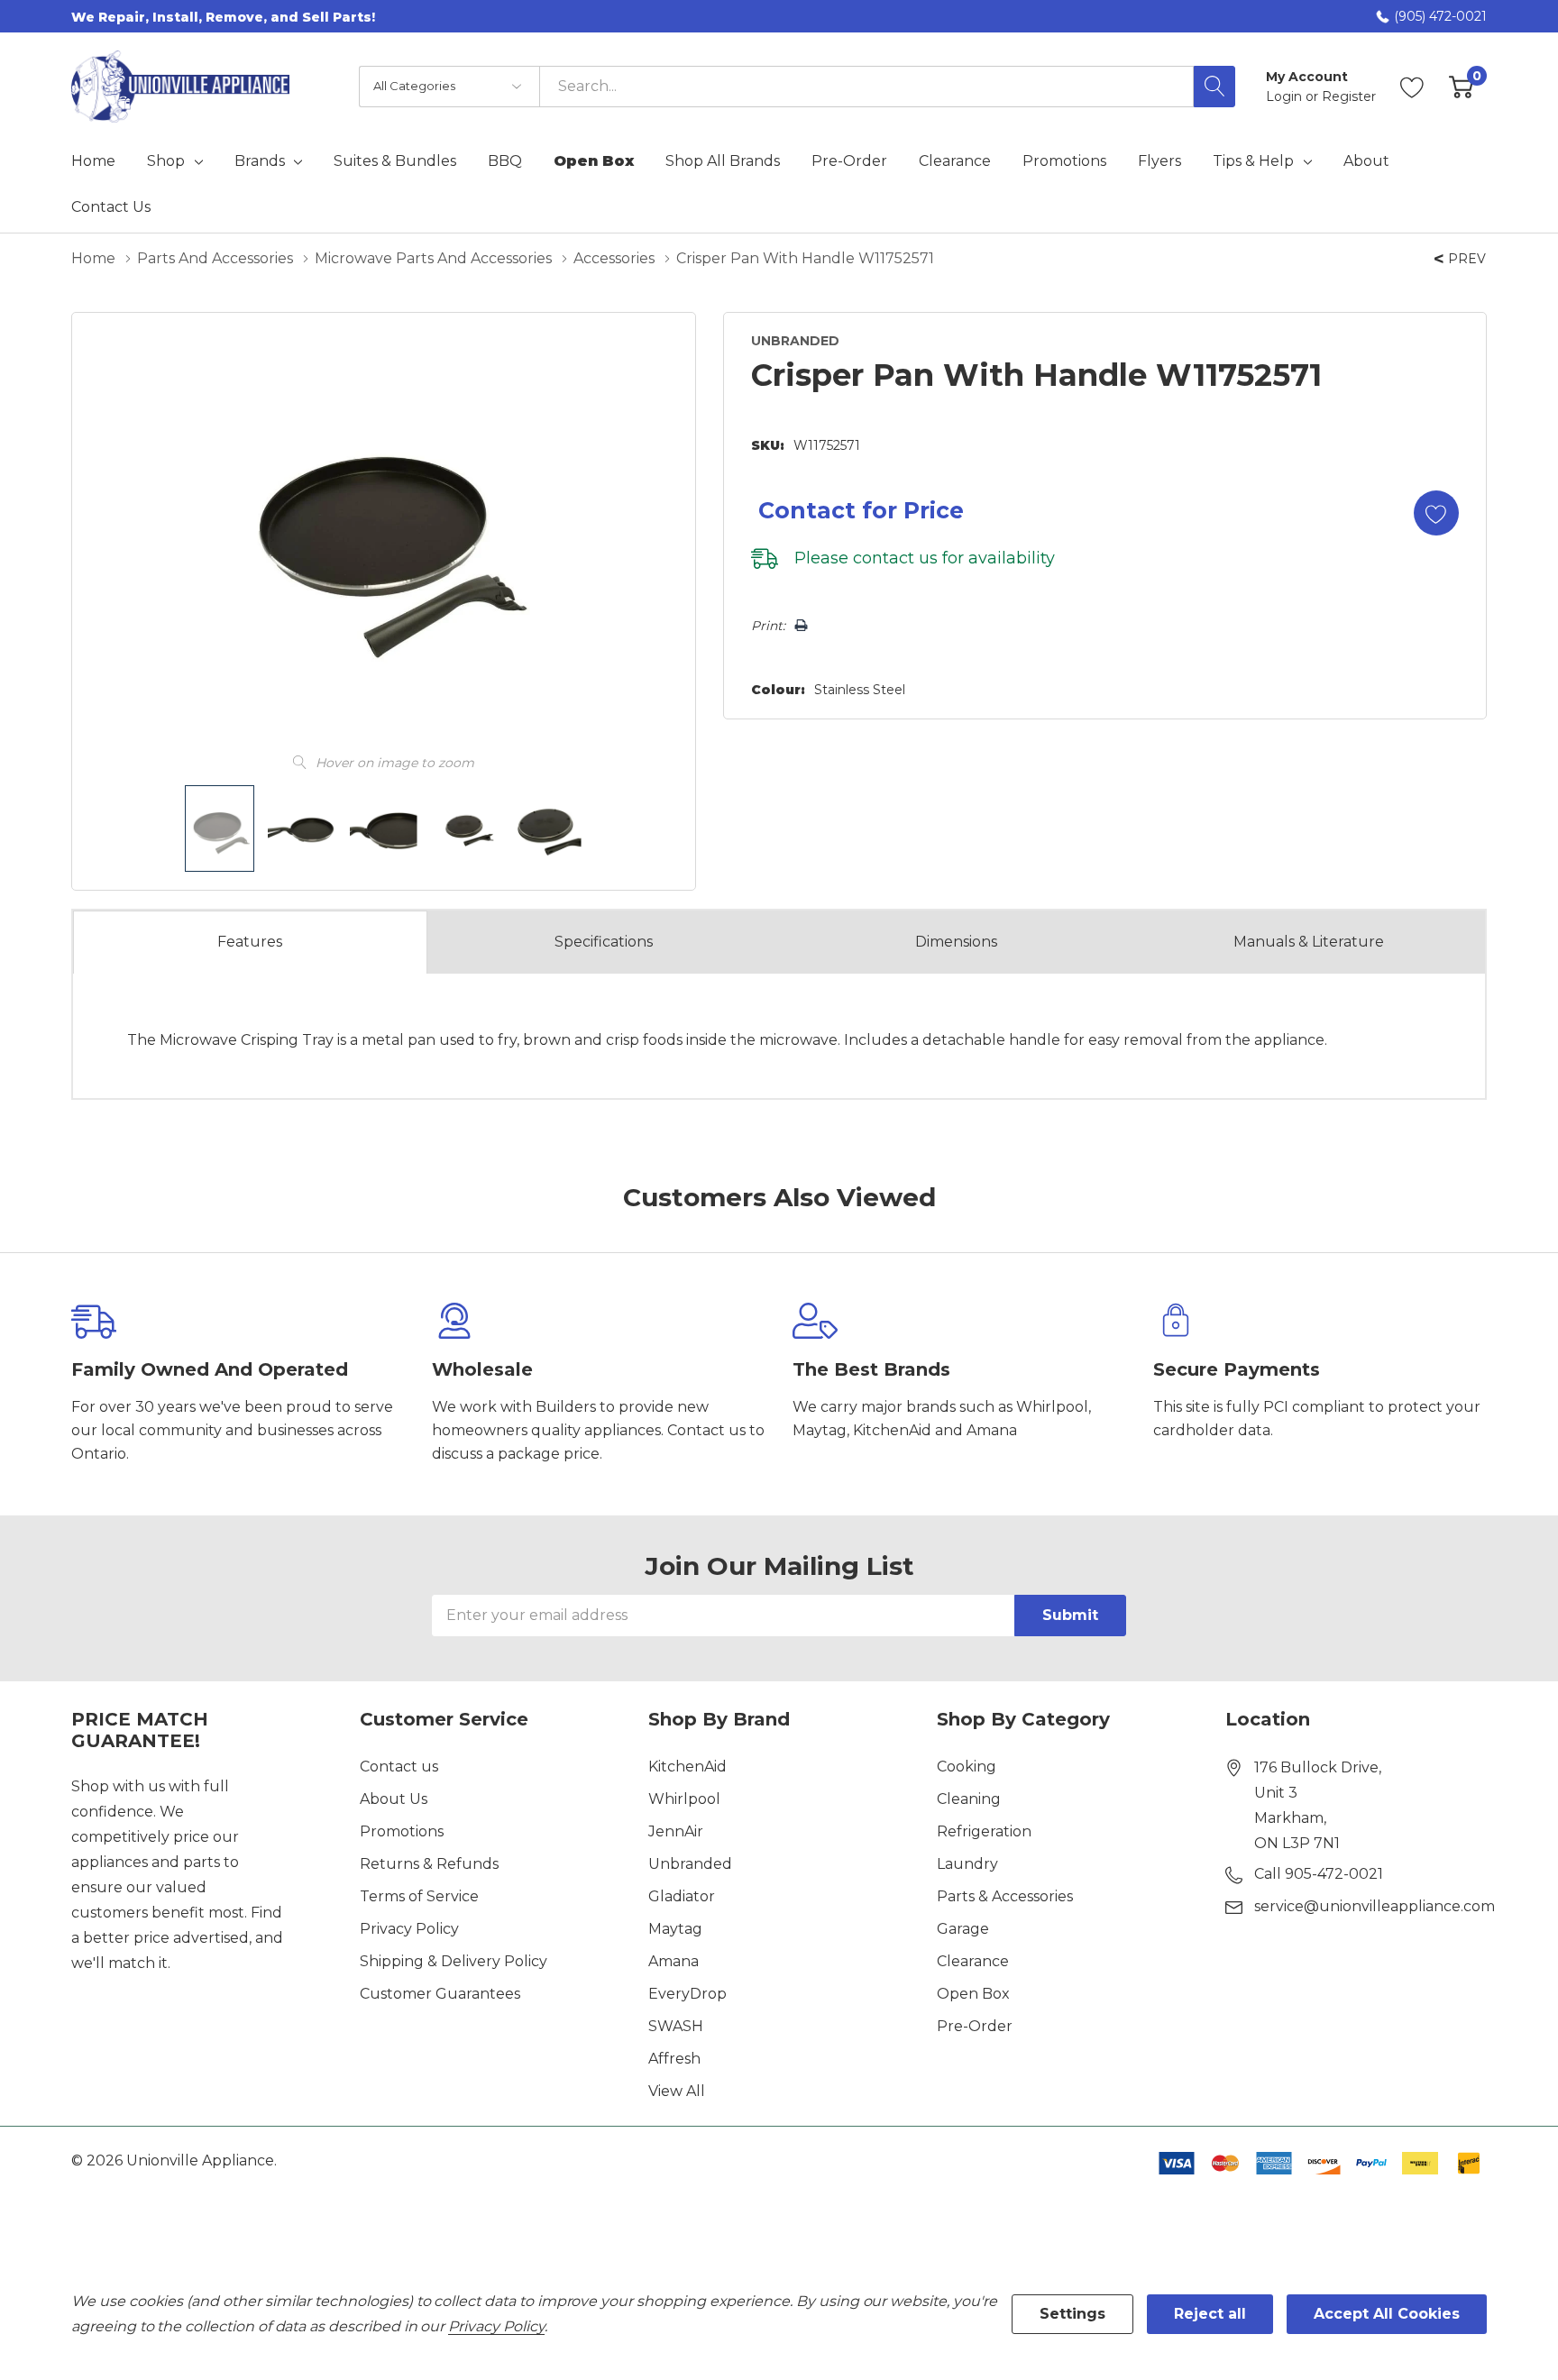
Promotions (402, 1831)
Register (1349, 96)
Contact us (399, 1767)
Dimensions (956, 942)
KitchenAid (687, 1767)
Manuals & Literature (1309, 942)
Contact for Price (861, 510)
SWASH (676, 2026)
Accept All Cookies (1387, 2314)
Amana (674, 1961)
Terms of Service (419, 1896)
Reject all (1210, 2314)
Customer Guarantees (440, 1994)
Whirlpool (684, 1799)
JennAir (676, 1831)
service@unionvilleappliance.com (1375, 1906)
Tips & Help (1253, 161)
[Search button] (1214, 87)
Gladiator (682, 1896)
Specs (604, 942)
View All (677, 2091)
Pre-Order (975, 2026)
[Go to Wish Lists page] (1412, 87)
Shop (166, 161)
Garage (963, 1929)
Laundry (967, 1864)
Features (250, 942)
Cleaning (969, 1799)
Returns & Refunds (429, 1864)
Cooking (967, 1767)
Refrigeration (984, 1831)
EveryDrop (687, 1994)
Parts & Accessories (1005, 1896)
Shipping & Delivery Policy (454, 1961)
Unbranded (690, 1864)
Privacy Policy (409, 1929)
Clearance (973, 1961)
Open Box (973, 1994)
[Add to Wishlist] (1436, 513)
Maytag (675, 1929)
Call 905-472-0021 (1319, 1874)
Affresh (674, 2059)
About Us (394, 1799)
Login (1286, 96)
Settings (1072, 2314)
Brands (260, 161)
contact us (895, 558)
